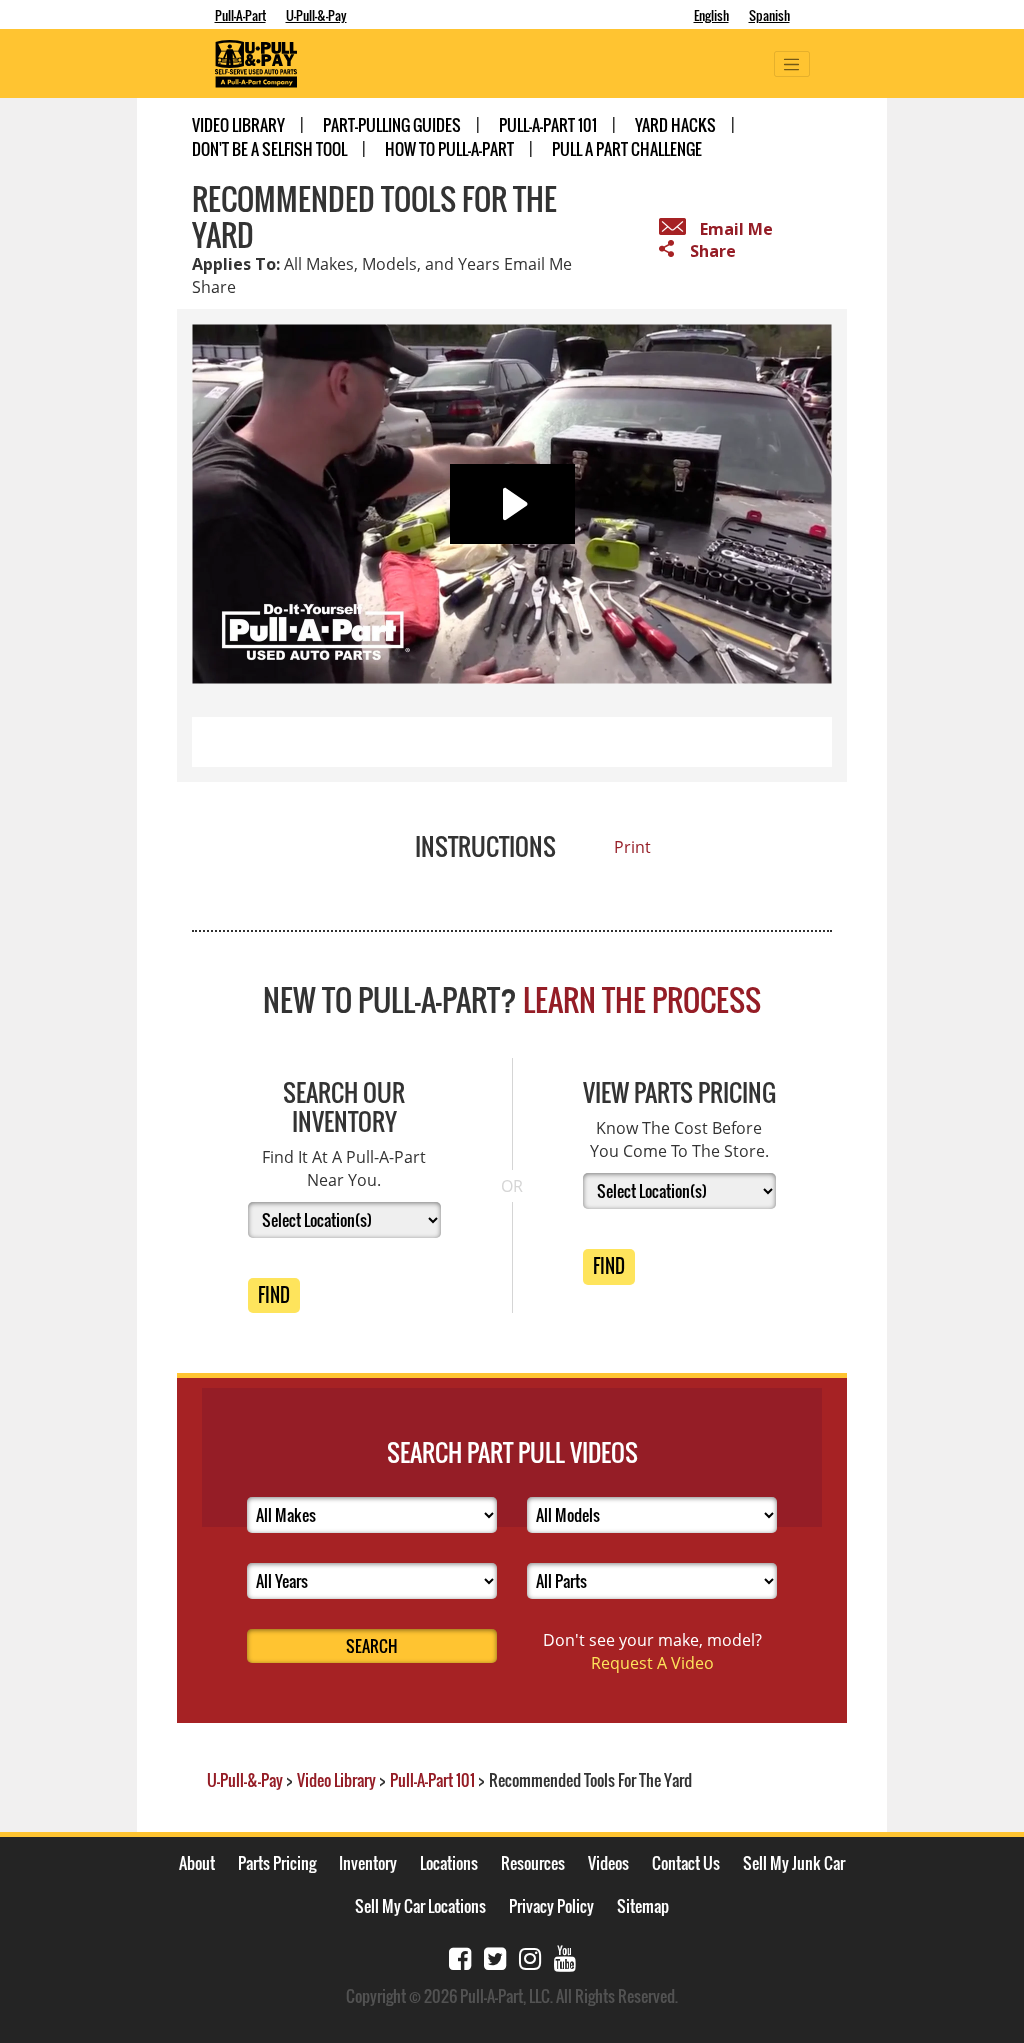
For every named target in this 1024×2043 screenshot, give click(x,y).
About (197, 1863)
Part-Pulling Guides (392, 125)
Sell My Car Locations (420, 1906)
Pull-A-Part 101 (548, 125)
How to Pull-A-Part (449, 149)
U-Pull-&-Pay (316, 15)
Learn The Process (642, 999)
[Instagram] (530, 1956)
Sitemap (643, 1906)
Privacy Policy (551, 1906)
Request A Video (652, 1663)
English (711, 15)
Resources (533, 1863)
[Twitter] (495, 1956)
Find (274, 1295)
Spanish (769, 15)
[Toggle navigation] (792, 64)
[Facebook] (460, 1956)
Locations (449, 1863)
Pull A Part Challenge (627, 149)
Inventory (368, 1863)
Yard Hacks (675, 125)
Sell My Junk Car (794, 1863)
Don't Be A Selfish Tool (269, 149)
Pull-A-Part (240, 15)
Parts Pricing (277, 1863)
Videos (608, 1863)
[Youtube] (565, 1956)
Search (372, 1646)
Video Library (238, 125)
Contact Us (686, 1863)
